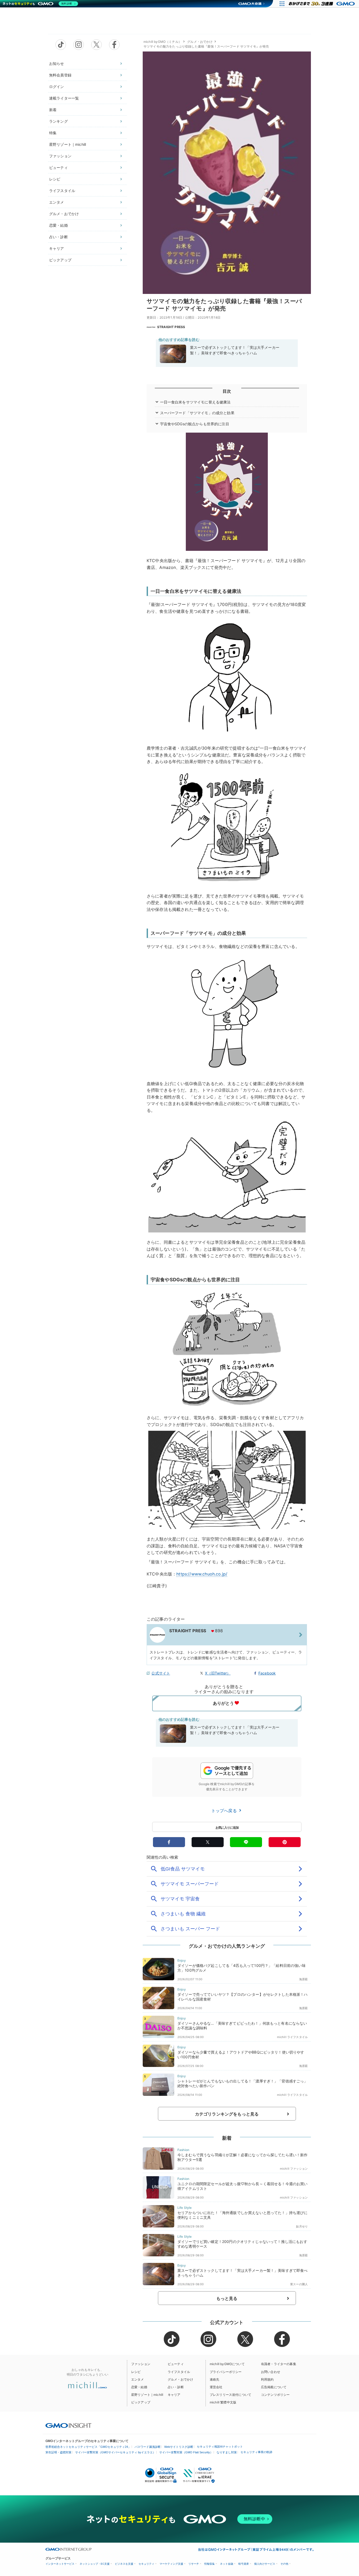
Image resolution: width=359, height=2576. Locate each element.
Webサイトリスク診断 (179, 2447)
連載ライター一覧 (64, 98)
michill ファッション (294, 2169)
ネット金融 (227, 2564)
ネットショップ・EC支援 (95, 2564)
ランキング (58, 121)
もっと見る (227, 2298)
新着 (53, 110)
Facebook (267, 1673)
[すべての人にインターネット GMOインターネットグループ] (322, 4)
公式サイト (161, 1673)
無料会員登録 (60, 75)
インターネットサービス (60, 2564)
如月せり (302, 2226)
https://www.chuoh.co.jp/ (202, 1574)
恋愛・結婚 (58, 225)
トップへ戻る (225, 1811)
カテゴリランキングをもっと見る (227, 2114)
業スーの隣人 (299, 2284)
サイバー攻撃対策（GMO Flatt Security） (186, 2452)
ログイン (57, 87)
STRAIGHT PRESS (171, 327)
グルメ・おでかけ (64, 214)
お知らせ (57, 63)
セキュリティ (146, 2564)
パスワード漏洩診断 (148, 2447)
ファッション (60, 156)
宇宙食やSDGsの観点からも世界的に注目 (195, 424)
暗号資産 (244, 2564)
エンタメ (57, 202)
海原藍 (303, 1979)
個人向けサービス (265, 2564)
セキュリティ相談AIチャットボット (220, 2447)
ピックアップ (60, 260)
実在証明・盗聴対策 (58, 2452)
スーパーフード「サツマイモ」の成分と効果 (197, 413)
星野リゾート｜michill (68, 144)
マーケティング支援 (171, 2564)
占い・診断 (58, 237)
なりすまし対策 (227, 2452)
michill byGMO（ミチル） (163, 42)
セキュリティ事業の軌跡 (256, 2452)
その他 (284, 2564)
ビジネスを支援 (124, 2564)
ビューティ (58, 167)
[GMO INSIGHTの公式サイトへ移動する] (68, 2425)
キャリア (57, 248)
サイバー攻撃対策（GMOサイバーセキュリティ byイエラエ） (115, 2452)
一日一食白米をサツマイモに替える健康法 (195, 402)
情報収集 (209, 2564)
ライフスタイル (62, 191)
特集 (53, 133)
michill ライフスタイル (292, 2037)
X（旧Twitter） (218, 1673)
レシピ (55, 179)
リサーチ (194, 2564)
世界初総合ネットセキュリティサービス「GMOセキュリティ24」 (88, 2447)
